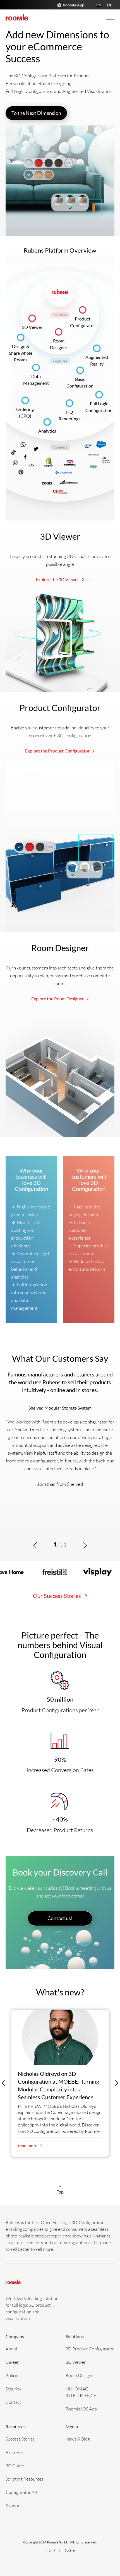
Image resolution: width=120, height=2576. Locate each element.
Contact (13, 2402)
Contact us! (60, 1918)
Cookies (70, 2550)
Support (13, 2505)
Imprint (50, 2550)
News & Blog (78, 2439)
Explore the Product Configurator (58, 751)
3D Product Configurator (90, 2349)
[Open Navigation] (105, 19)
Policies (13, 2375)
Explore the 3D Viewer (58, 579)
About (12, 2349)
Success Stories (20, 2439)
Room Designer (80, 2375)
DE (110, 5)
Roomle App (74, 5)
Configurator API (22, 2492)
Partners (14, 2452)
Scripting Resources (24, 2479)
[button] (35, 1545)
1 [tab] (55, 1544)
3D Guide (15, 2465)
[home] (17, 17)
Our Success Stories (57, 1596)
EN (99, 5)
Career (12, 2362)
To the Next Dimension (36, 113)
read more (28, 2146)
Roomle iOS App (81, 2409)
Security (13, 2389)
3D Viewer (32, 327)
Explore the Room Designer (58, 999)
